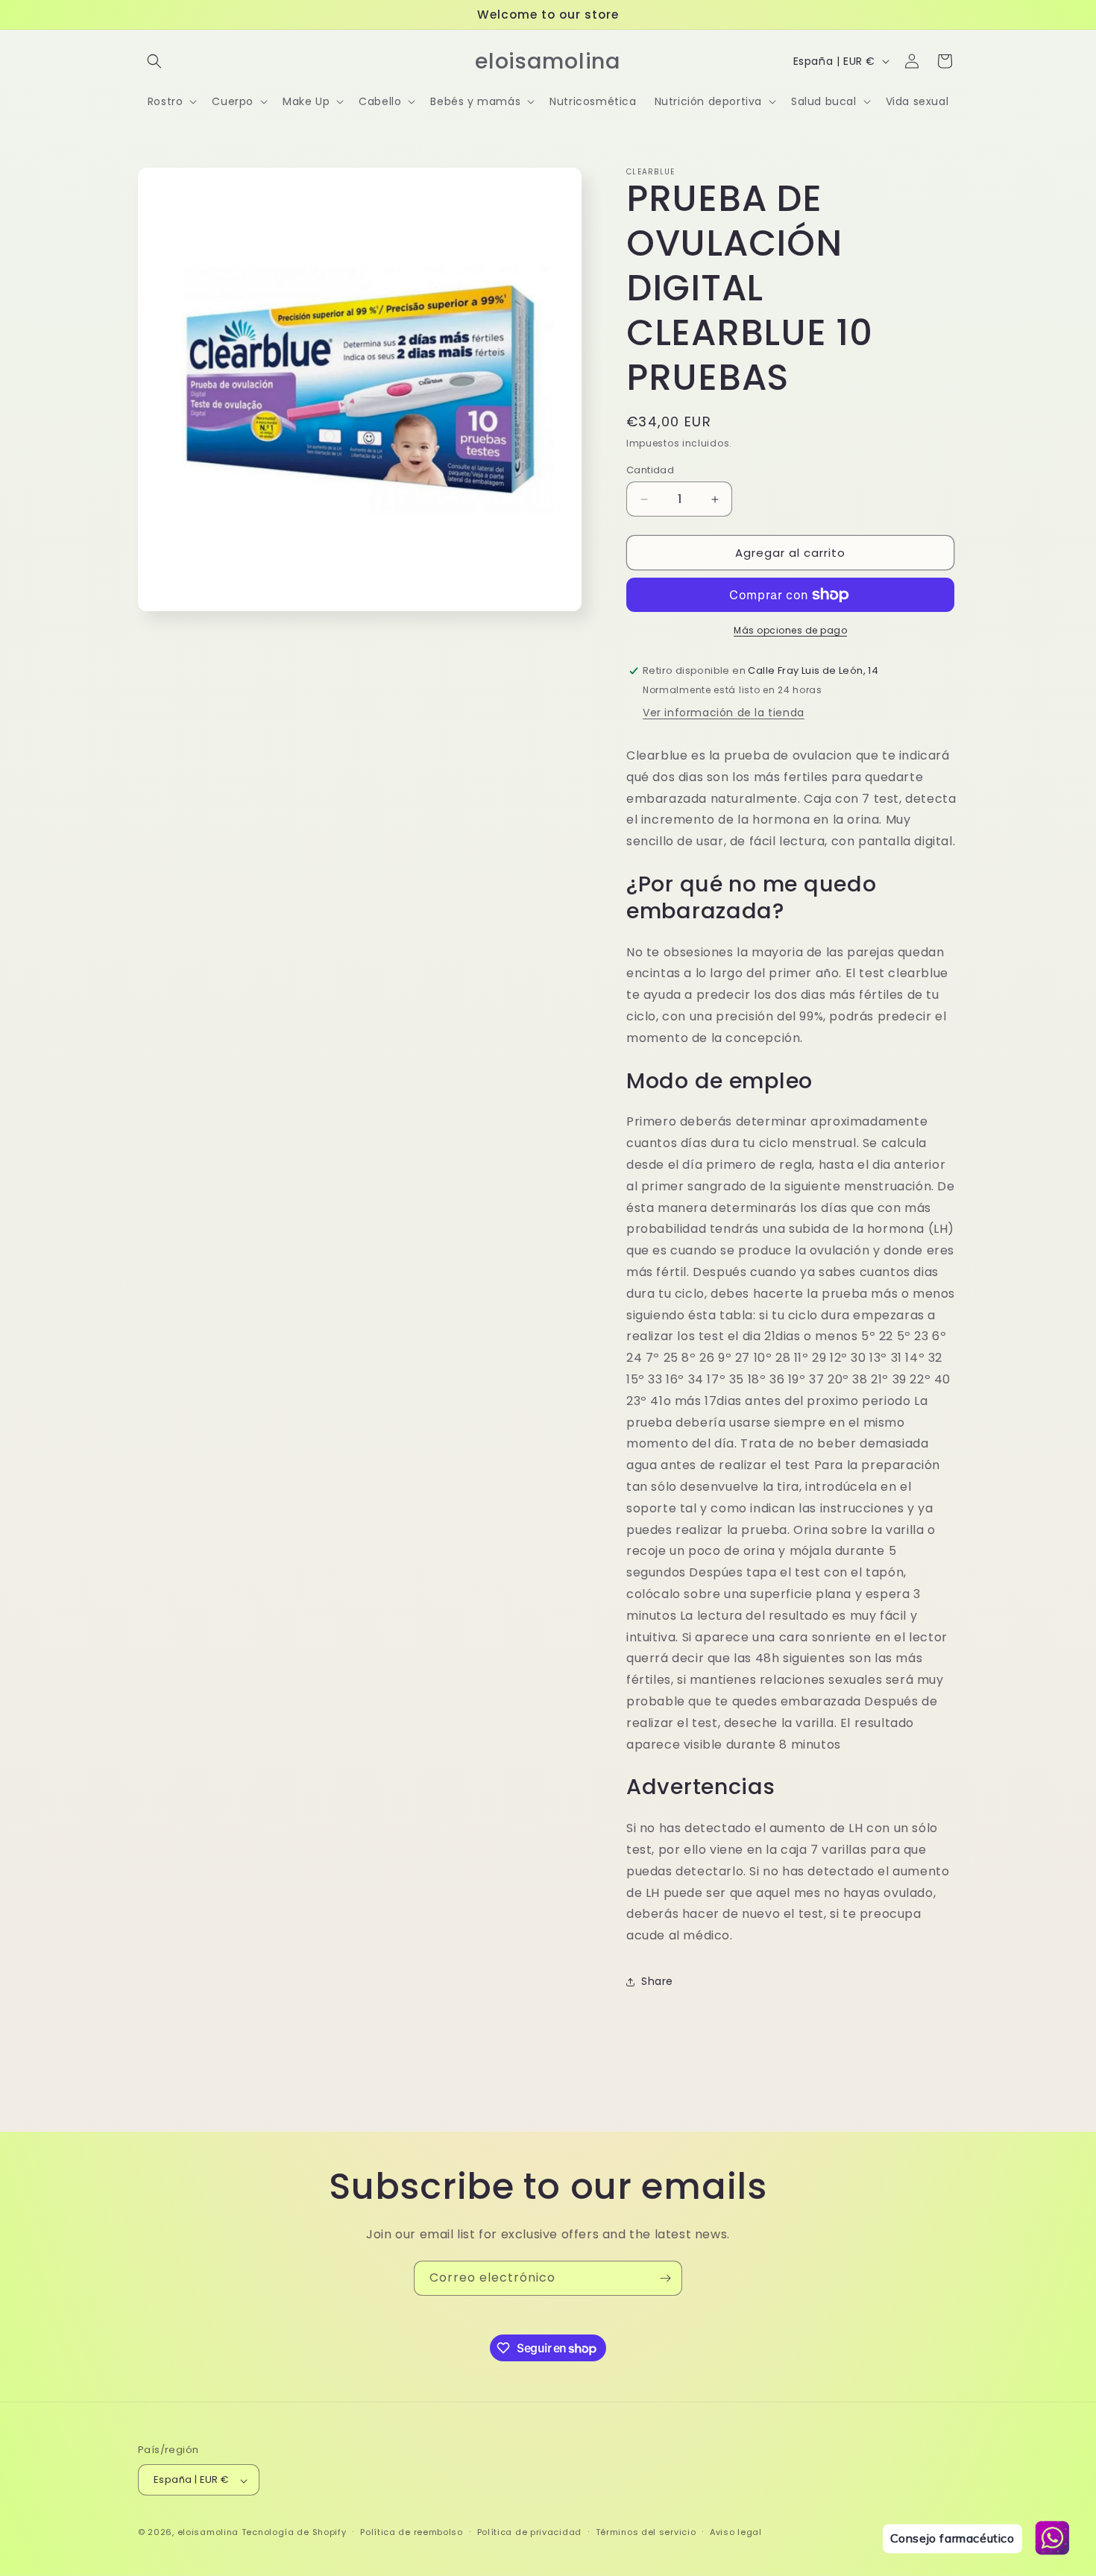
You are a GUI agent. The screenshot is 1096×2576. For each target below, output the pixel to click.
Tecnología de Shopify (294, 2533)
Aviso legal (736, 2532)
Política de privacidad (529, 2532)
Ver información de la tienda (724, 713)
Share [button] (657, 1981)
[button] (154, 61)
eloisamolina (208, 2533)
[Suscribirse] (665, 2278)
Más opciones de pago (790, 630)
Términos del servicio (646, 2532)
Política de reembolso (412, 2532)
